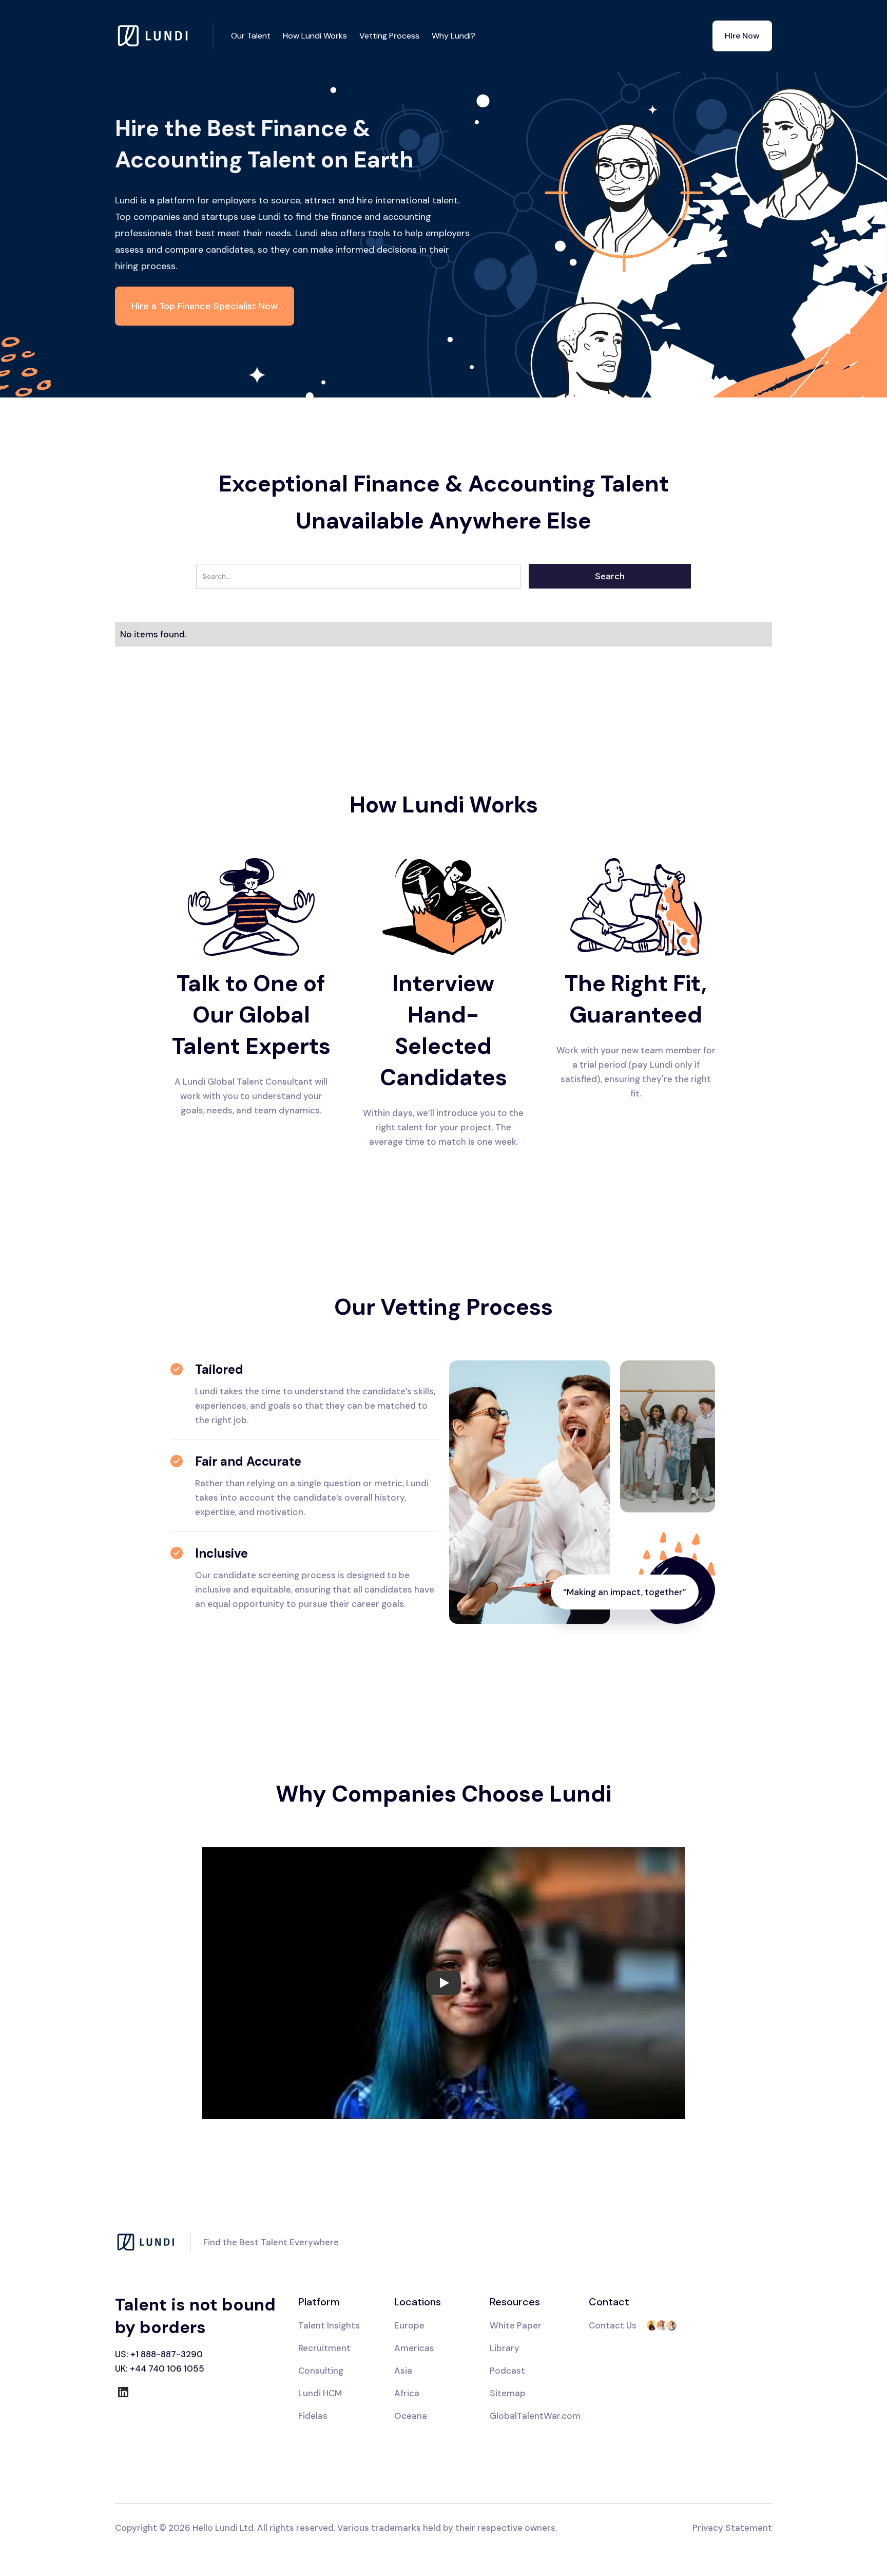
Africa (407, 2393)
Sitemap (508, 2393)
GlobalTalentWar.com (535, 2416)
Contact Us (613, 2325)
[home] (164, 36)
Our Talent (251, 36)
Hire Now (742, 36)
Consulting (321, 2371)
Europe (409, 2325)
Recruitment (324, 2348)
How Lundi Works (315, 36)
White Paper (516, 2325)
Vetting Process (389, 36)
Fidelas (313, 2416)
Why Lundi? (454, 36)
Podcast (507, 2371)
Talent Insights (329, 2325)
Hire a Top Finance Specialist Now (205, 306)
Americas (414, 2348)
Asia (403, 2371)
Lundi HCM (320, 2393)
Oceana (411, 2416)
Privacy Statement (732, 2528)
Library (505, 2348)
